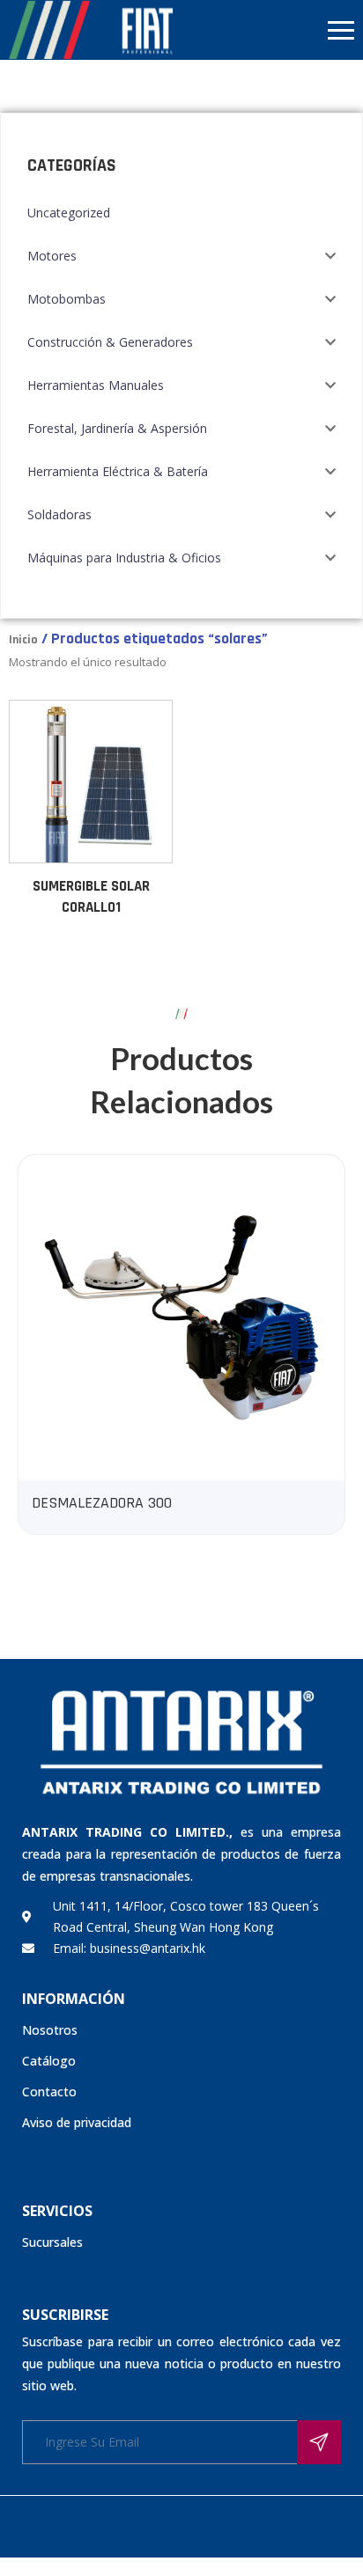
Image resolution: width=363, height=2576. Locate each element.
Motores (52, 256)
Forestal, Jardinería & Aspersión (117, 428)
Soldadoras (59, 514)
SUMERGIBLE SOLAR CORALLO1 (91, 897)
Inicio (23, 640)
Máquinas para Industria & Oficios (124, 558)
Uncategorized (69, 213)
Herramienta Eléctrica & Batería (118, 471)
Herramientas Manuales (96, 385)
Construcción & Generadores (110, 342)
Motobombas (67, 299)
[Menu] (272, 30)
